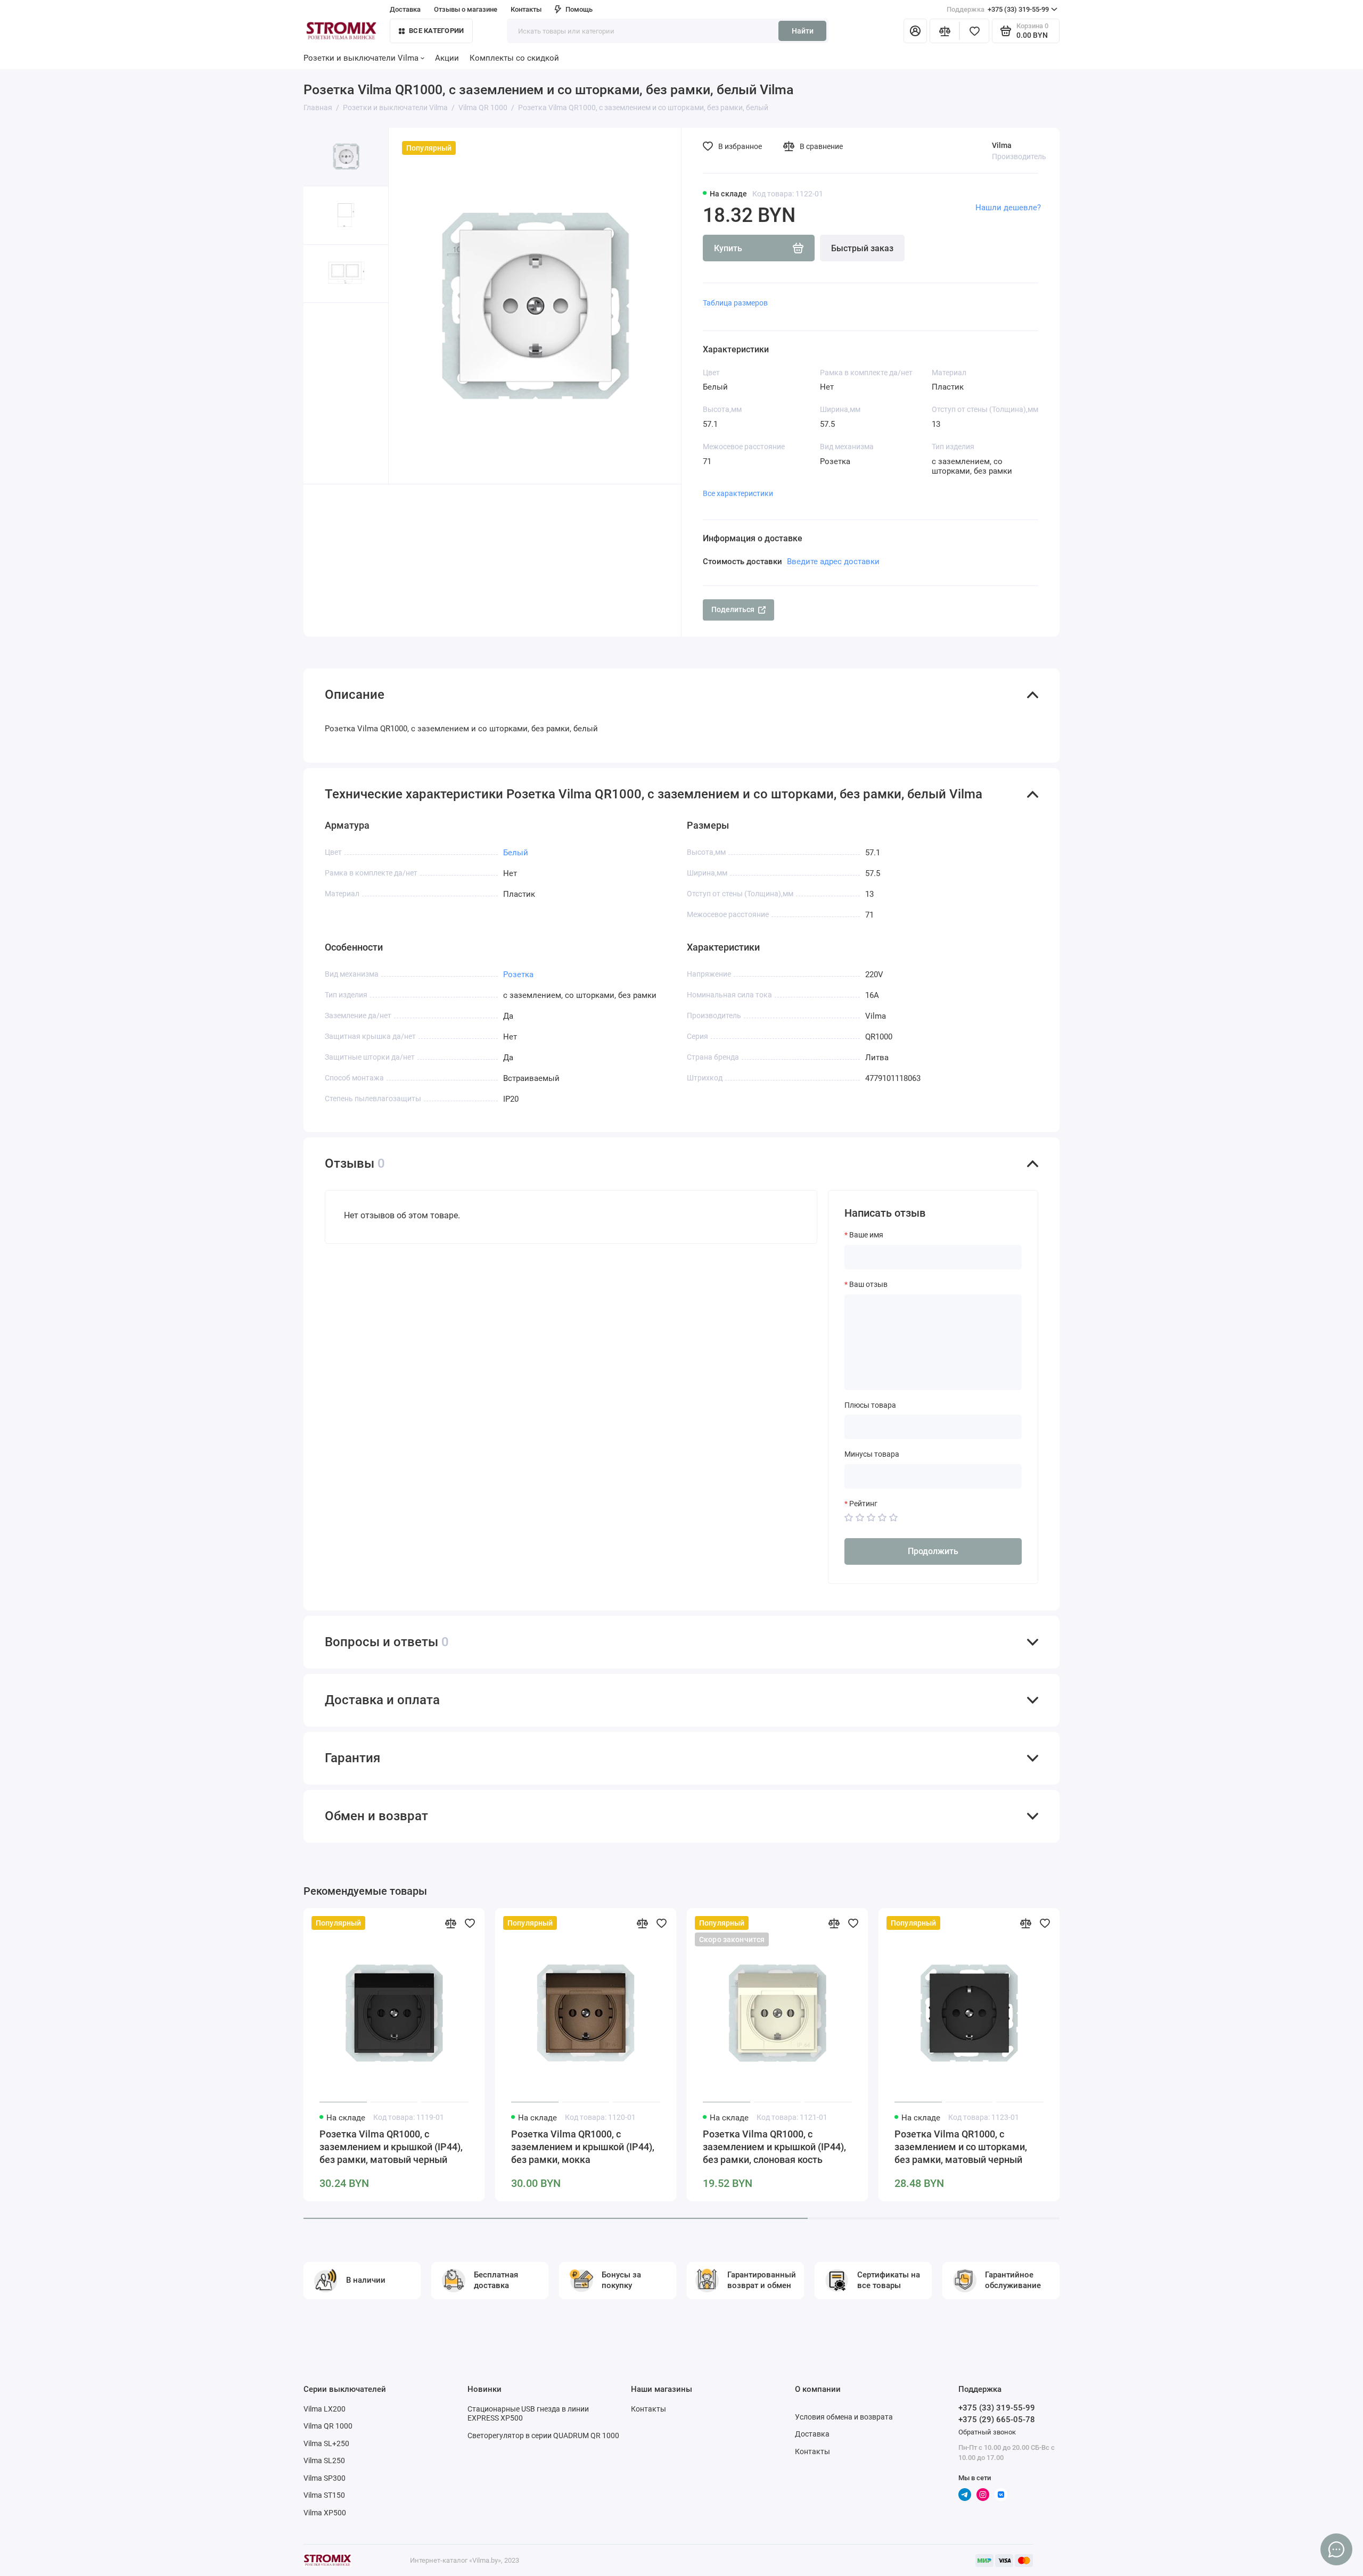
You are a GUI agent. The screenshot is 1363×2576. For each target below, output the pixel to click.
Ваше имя (866, 1235)
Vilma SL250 (324, 2461)
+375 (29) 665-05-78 (997, 2420)
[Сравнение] (945, 31)
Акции (447, 58)
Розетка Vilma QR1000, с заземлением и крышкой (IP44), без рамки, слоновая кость (774, 2147)
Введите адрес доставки (833, 562)
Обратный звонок (987, 2432)
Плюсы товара (870, 1405)
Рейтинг (863, 1504)
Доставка (812, 2434)
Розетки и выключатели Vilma (361, 58)
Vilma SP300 (325, 2478)
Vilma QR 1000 (328, 2426)
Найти (803, 31)
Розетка (518, 975)
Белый (516, 853)
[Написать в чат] (1336, 2549)
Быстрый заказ (862, 248)
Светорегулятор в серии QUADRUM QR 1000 (543, 2435)
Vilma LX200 (325, 2409)
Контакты (526, 9)
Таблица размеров (735, 303)
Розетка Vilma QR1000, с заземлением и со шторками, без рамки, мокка (1152, 2147)
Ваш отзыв (868, 1284)
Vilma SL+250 (326, 2443)
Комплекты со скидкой (514, 58)
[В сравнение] (450, 1923)
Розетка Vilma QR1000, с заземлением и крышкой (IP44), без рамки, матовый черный (391, 2147)
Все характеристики (738, 493)
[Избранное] (974, 31)
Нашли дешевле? (1008, 208)
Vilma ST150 (324, 2495)
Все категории (436, 31)
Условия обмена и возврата (844, 2417)
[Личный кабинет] (915, 31)
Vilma (1002, 145)
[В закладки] (470, 1923)
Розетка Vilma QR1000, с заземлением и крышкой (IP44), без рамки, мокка (583, 2147)
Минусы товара (872, 1454)
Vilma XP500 (325, 2513)
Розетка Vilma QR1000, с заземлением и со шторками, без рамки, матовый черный (961, 2147)
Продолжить (933, 1551)
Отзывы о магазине (466, 9)
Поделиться (733, 609)
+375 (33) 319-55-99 (998, 9)
